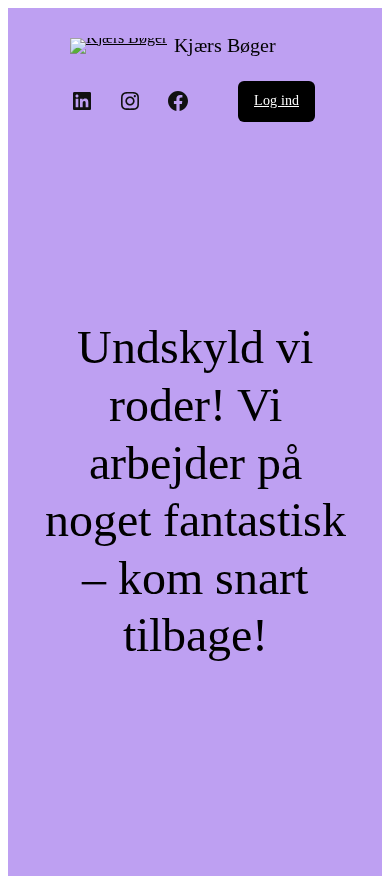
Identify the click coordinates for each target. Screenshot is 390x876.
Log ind (276, 100)
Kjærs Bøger (225, 45)
